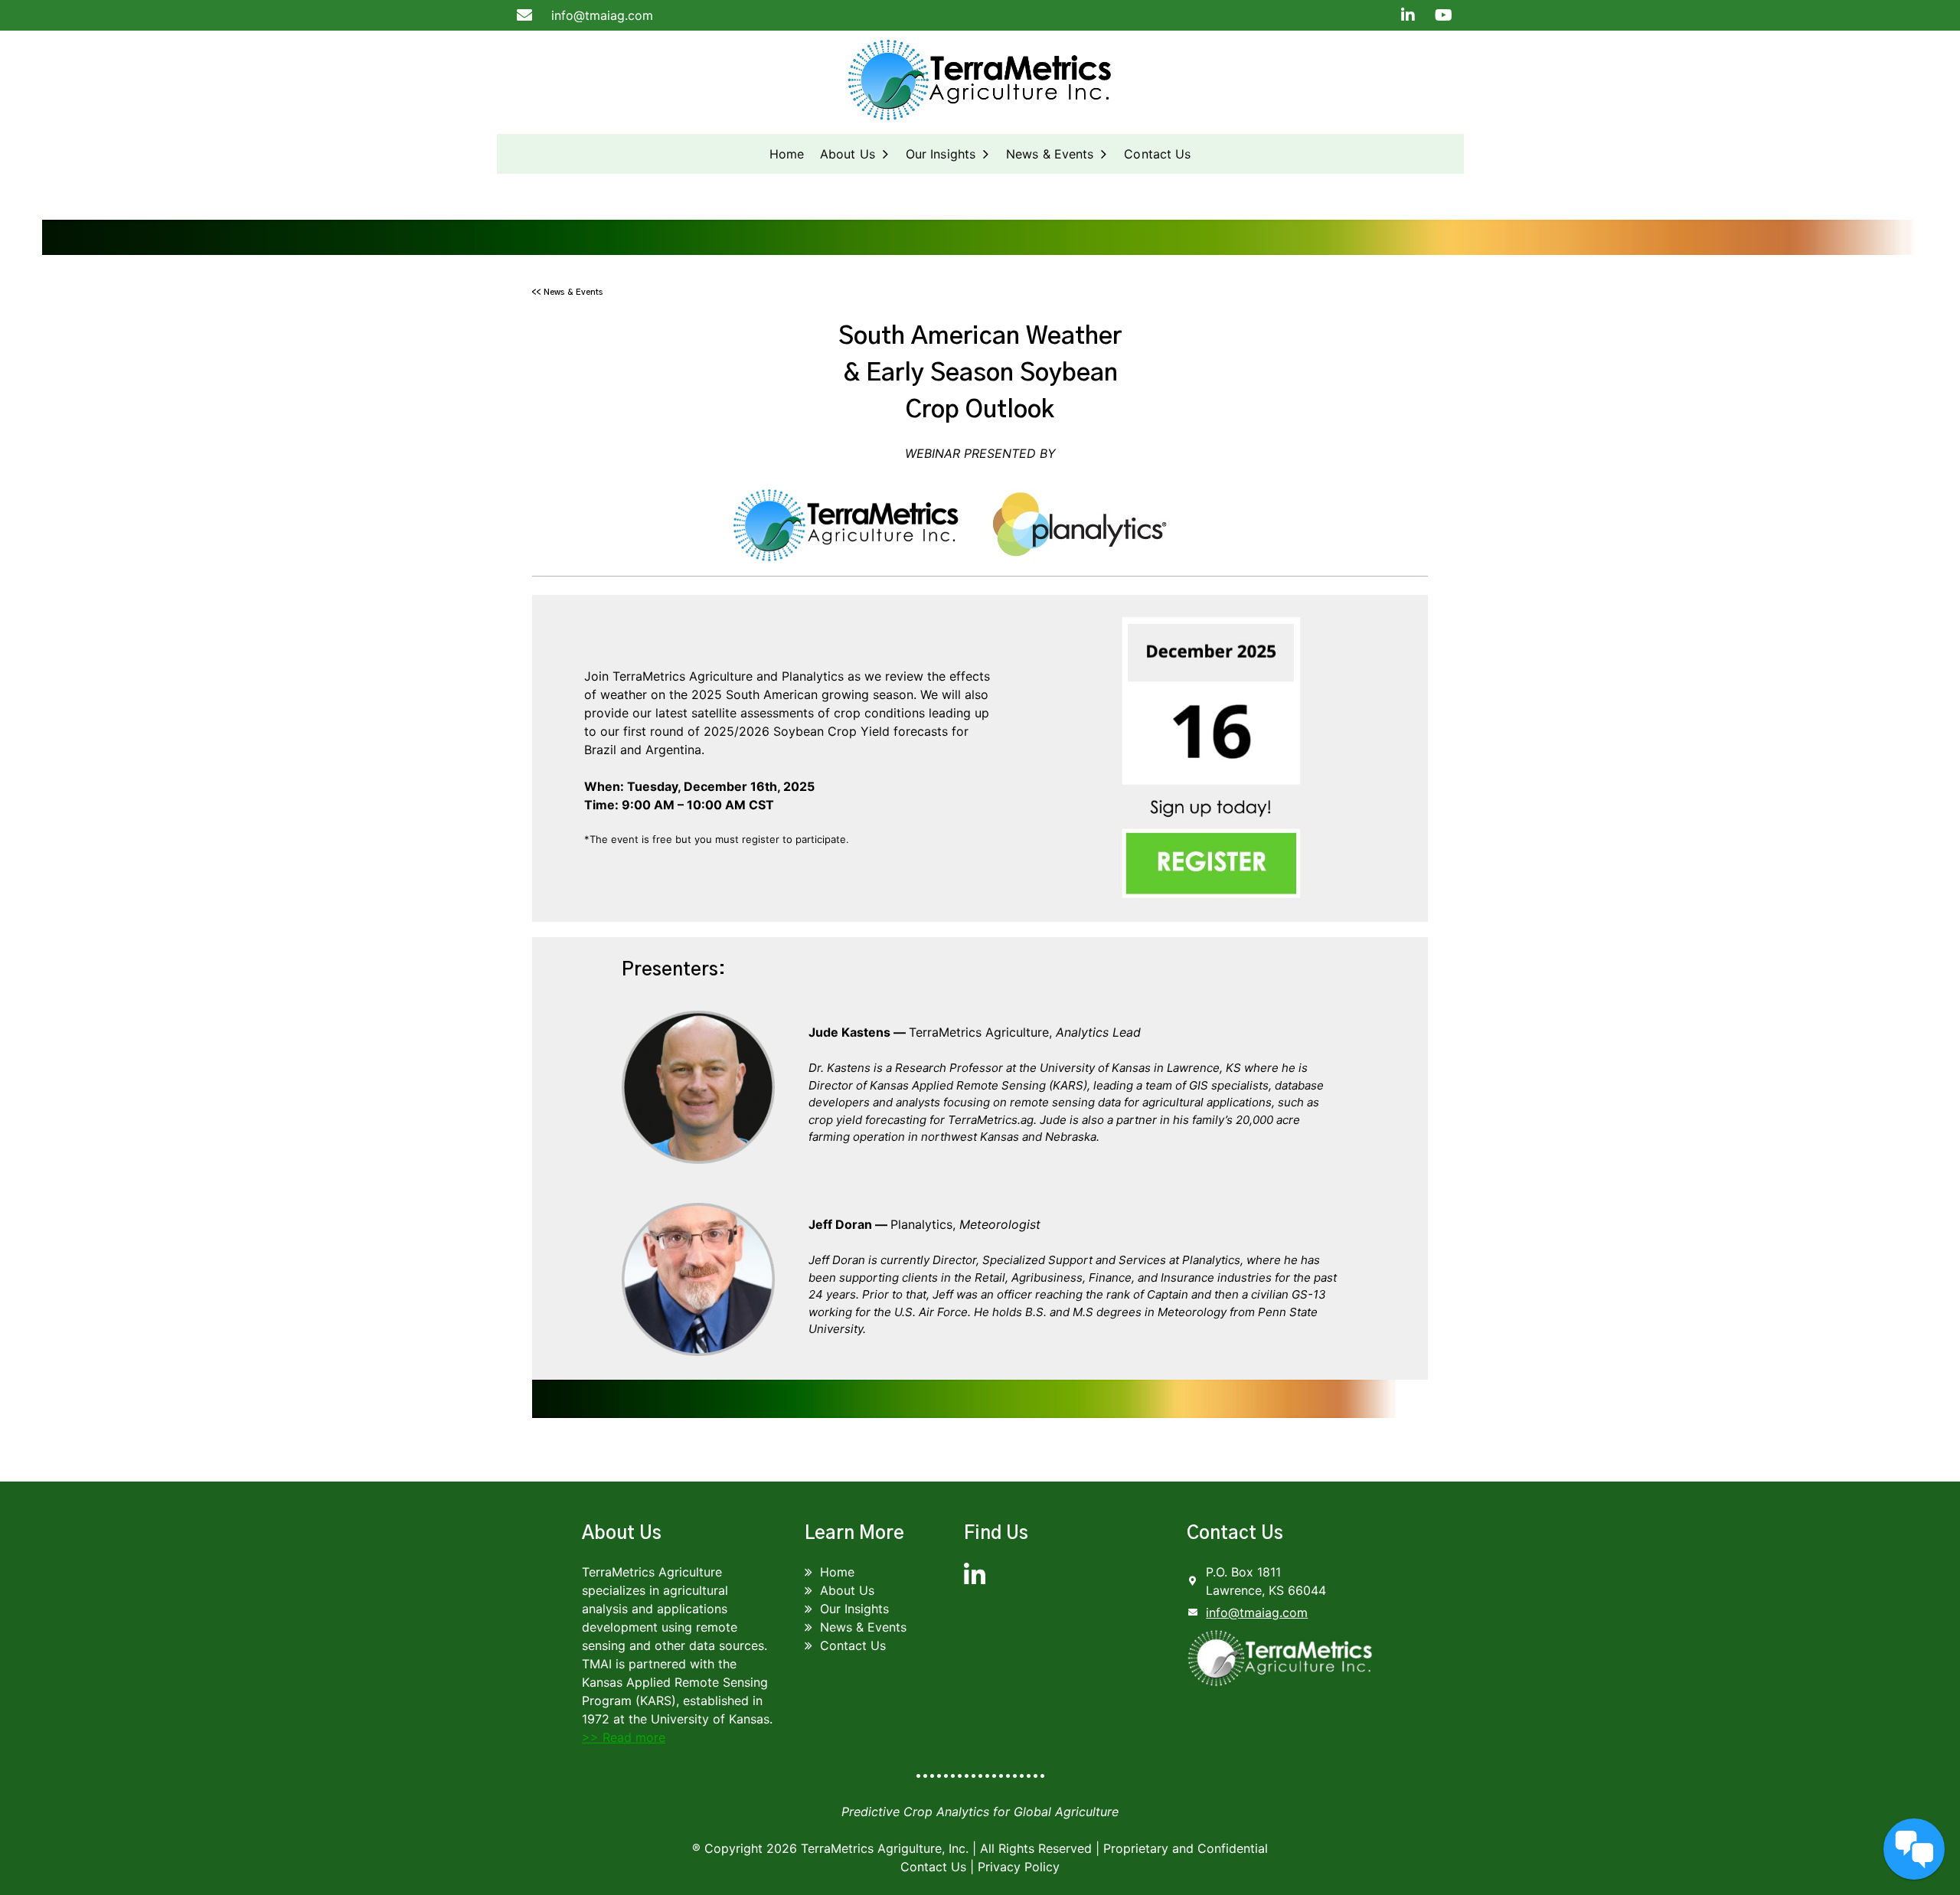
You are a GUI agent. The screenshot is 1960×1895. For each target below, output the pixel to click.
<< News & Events (568, 292)
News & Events (1050, 154)
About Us (848, 154)
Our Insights (941, 154)
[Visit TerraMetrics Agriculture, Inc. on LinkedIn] (975, 1580)
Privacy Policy (1019, 1867)
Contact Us (1157, 154)
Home (787, 154)
